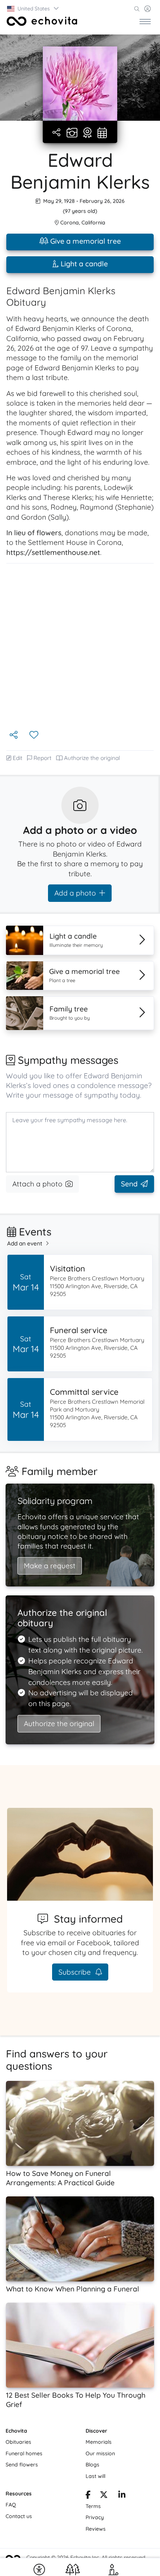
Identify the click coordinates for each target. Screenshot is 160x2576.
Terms (93, 2506)
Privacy (95, 2517)
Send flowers (22, 2465)
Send (129, 1184)
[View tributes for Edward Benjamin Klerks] (87, 133)
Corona (70, 222)
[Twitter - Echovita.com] (104, 2496)
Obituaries (18, 2442)
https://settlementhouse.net (53, 552)
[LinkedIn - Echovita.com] (122, 2496)
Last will (95, 2476)
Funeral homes (24, 2453)
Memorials (99, 2442)
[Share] (57, 133)
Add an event (25, 1243)
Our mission (100, 2453)
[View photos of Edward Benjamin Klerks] (80, 84)
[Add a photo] (72, 133)
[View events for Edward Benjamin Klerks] (102, 133)
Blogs (92, 2465)
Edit (17, 758)
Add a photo (75, 893)
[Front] (42, 21)
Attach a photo (37, 1184)
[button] (33, 9)
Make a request (50, 1566)
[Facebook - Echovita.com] (88, 2496)
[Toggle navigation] (145, 21)
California (93, 222)
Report (42, 758)
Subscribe (76, 1972)
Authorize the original (92, 758)
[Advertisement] (80, 646)
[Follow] (35, 735)
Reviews (96, 2529)
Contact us (19, 2516)
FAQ (11, 2505)
